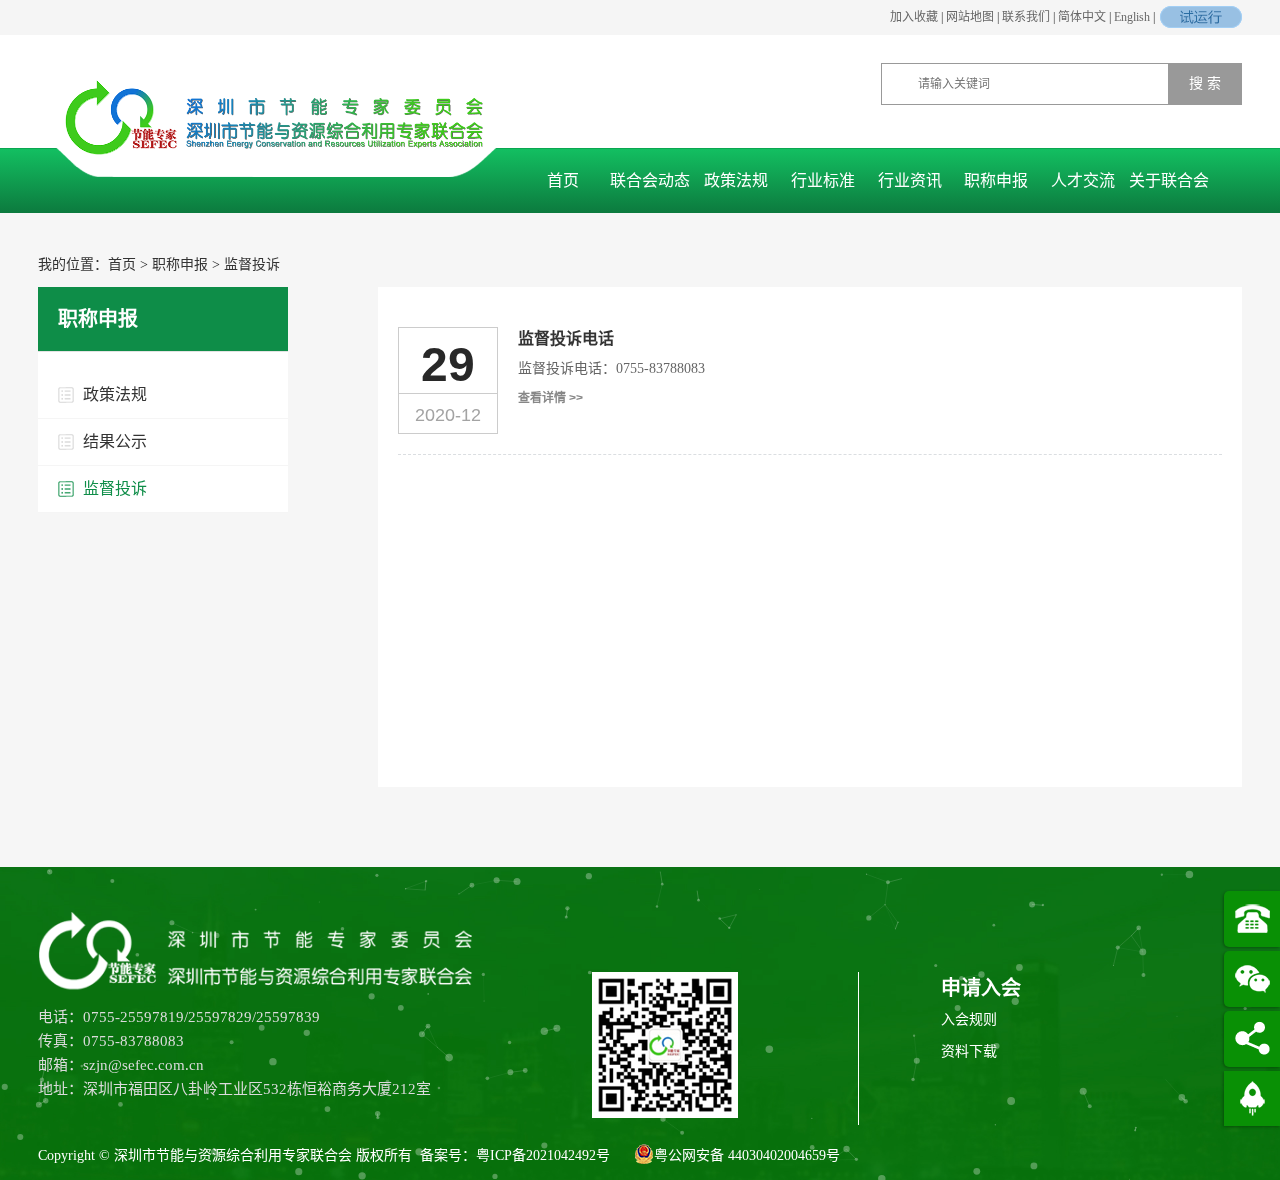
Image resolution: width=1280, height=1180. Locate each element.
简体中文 (1082, 17)
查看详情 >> (550, 398)
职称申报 (996, 180)
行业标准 (823, 180)
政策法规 (736, 180)
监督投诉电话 (566, 338)
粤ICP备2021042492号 (543, 1155)
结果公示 (115, 441)
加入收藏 (914, 17)
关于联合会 (1169, 180)
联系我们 (1026, 17)
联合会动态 (650, 180)
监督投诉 (252, 264)
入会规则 (969, 1019)
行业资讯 (910, 180)
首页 (563, 180)
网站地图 (970, 17)
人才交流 (1083, 180)
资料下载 (969, 1051)
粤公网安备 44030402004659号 (747, 1155)
